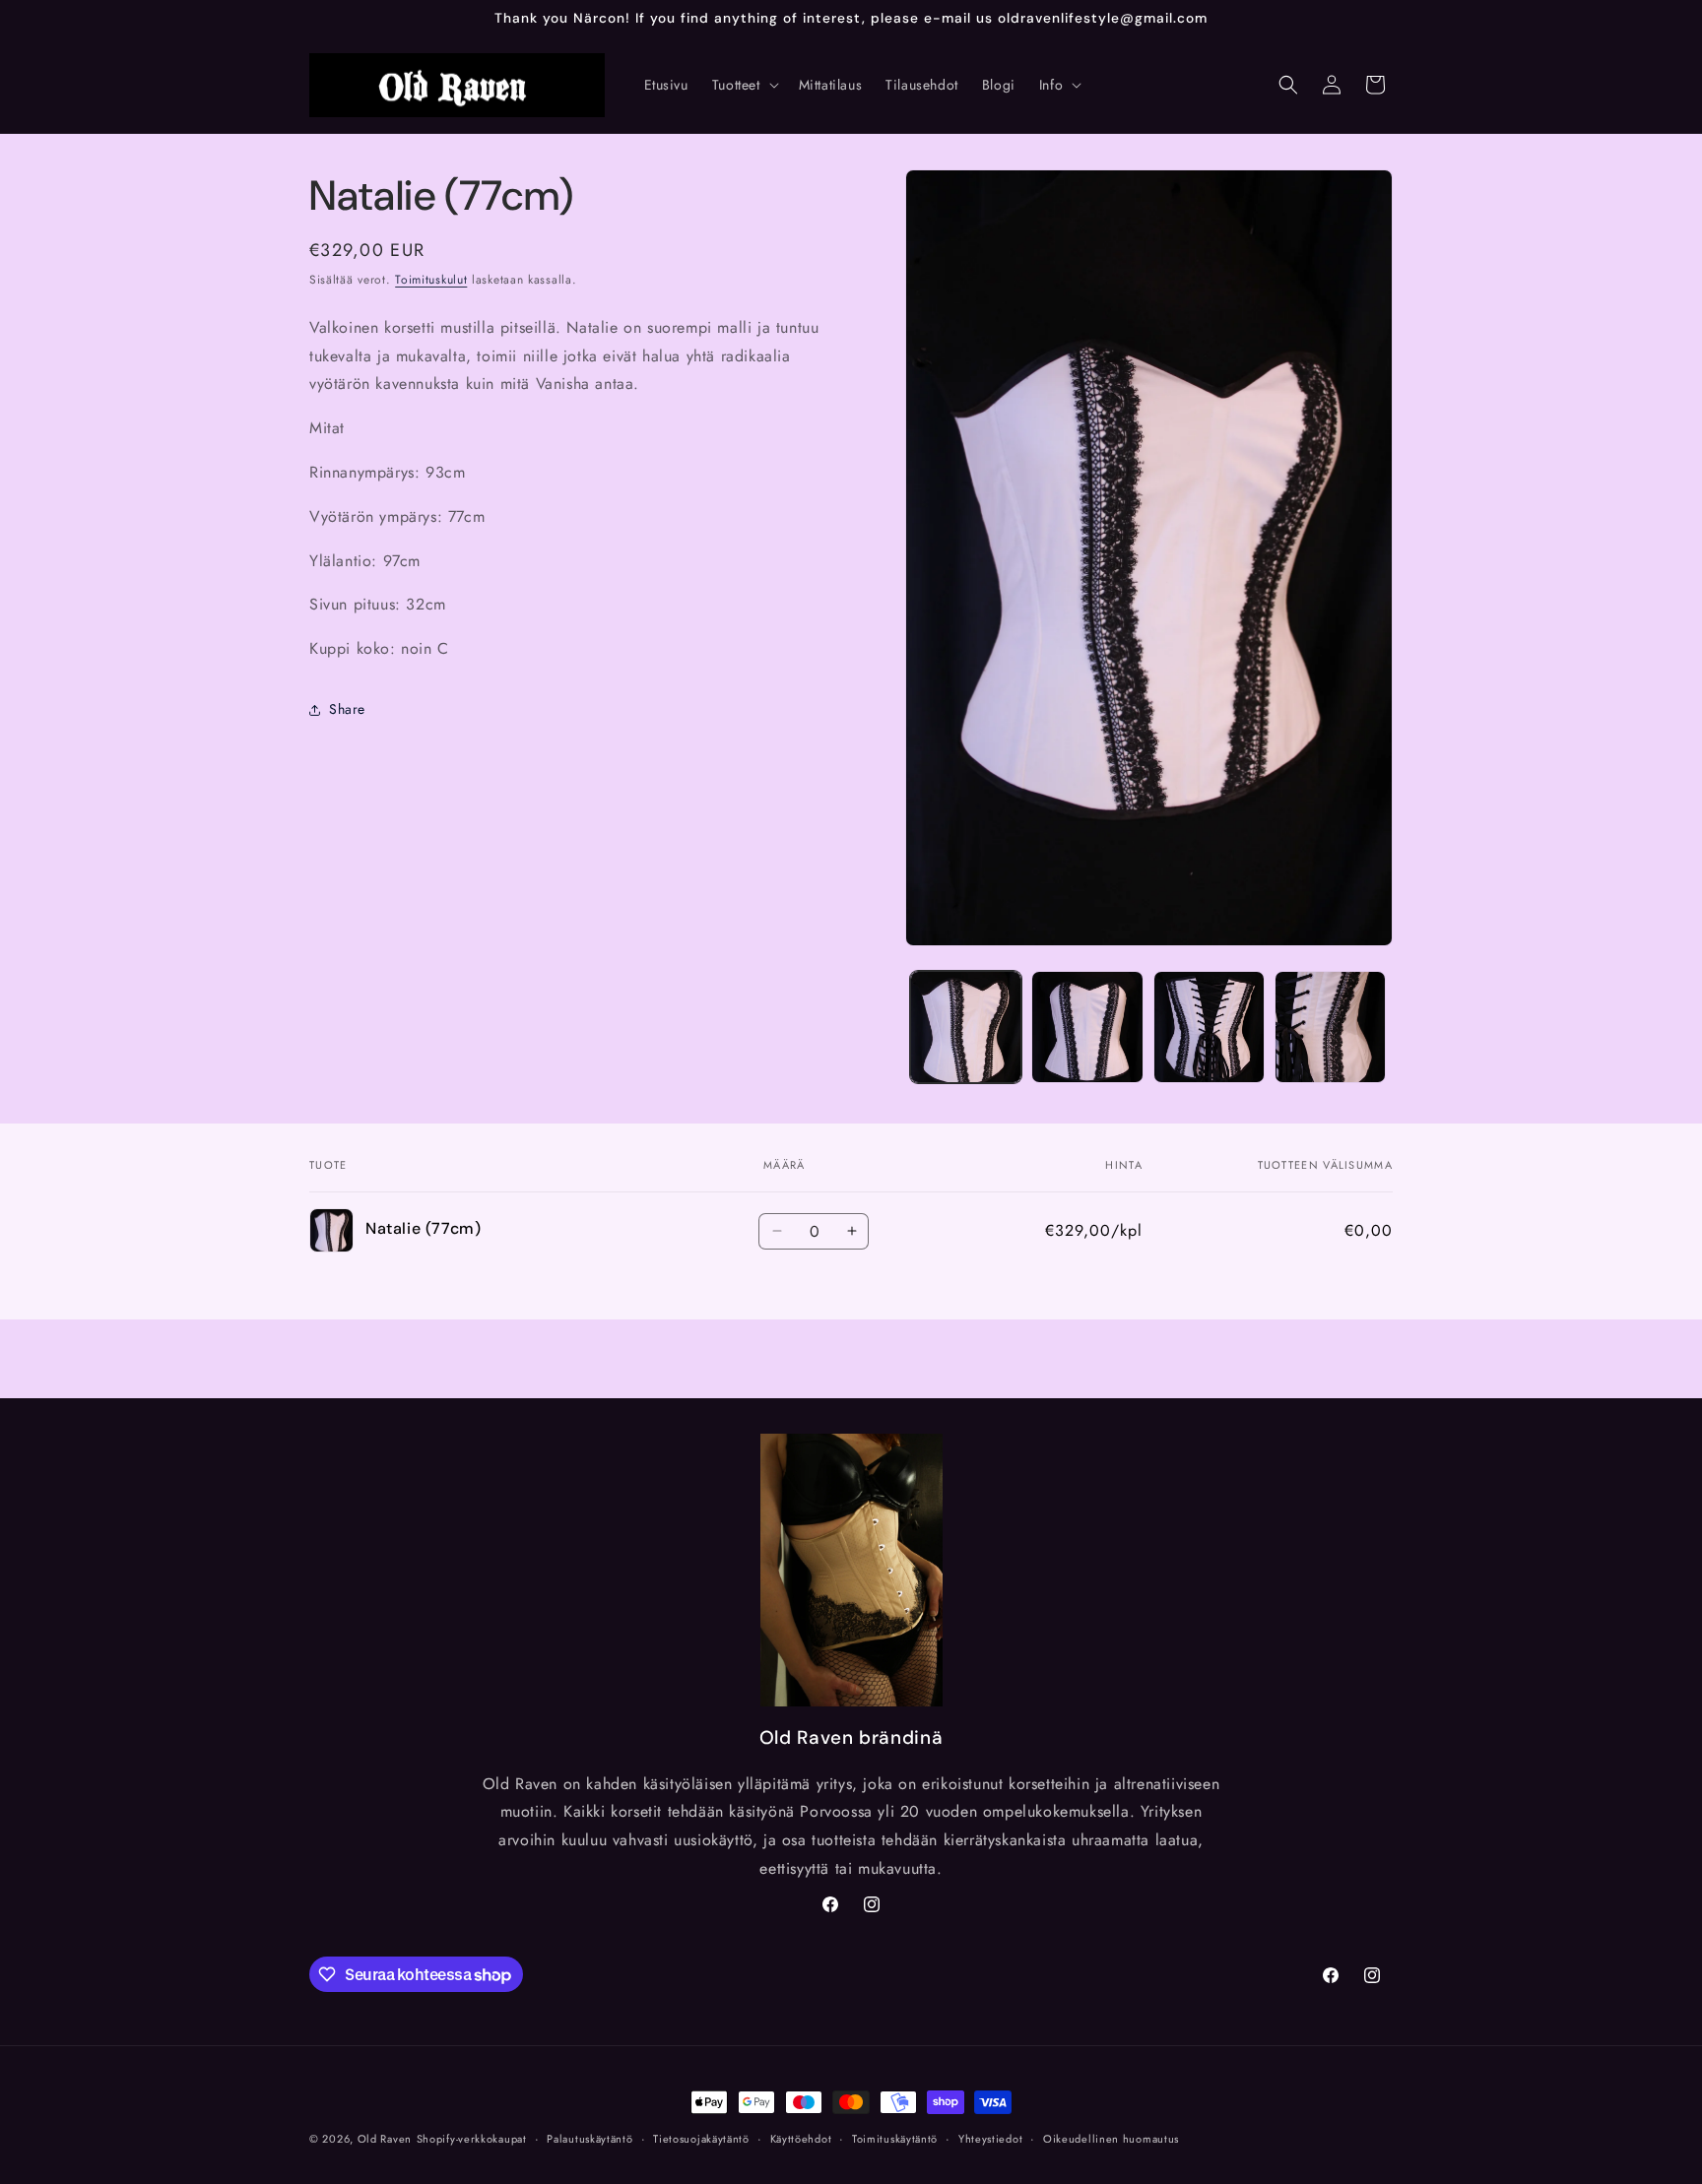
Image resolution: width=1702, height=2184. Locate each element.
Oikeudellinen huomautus (1111, 2139)
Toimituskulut (431, 280)
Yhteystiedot (990, 2139)
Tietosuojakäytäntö (701, 2139)
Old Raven (385, 2139)
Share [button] (347, 709)
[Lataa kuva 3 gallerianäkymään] (1209, 1027)
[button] (744, 85)
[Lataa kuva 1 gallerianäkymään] (966, 1027)
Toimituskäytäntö (895, 2139)
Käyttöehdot (801, 2139)
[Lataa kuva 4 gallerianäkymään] (1330, 1027)
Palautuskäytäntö (589, 2139)
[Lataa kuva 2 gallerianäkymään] (1087, 1027)
